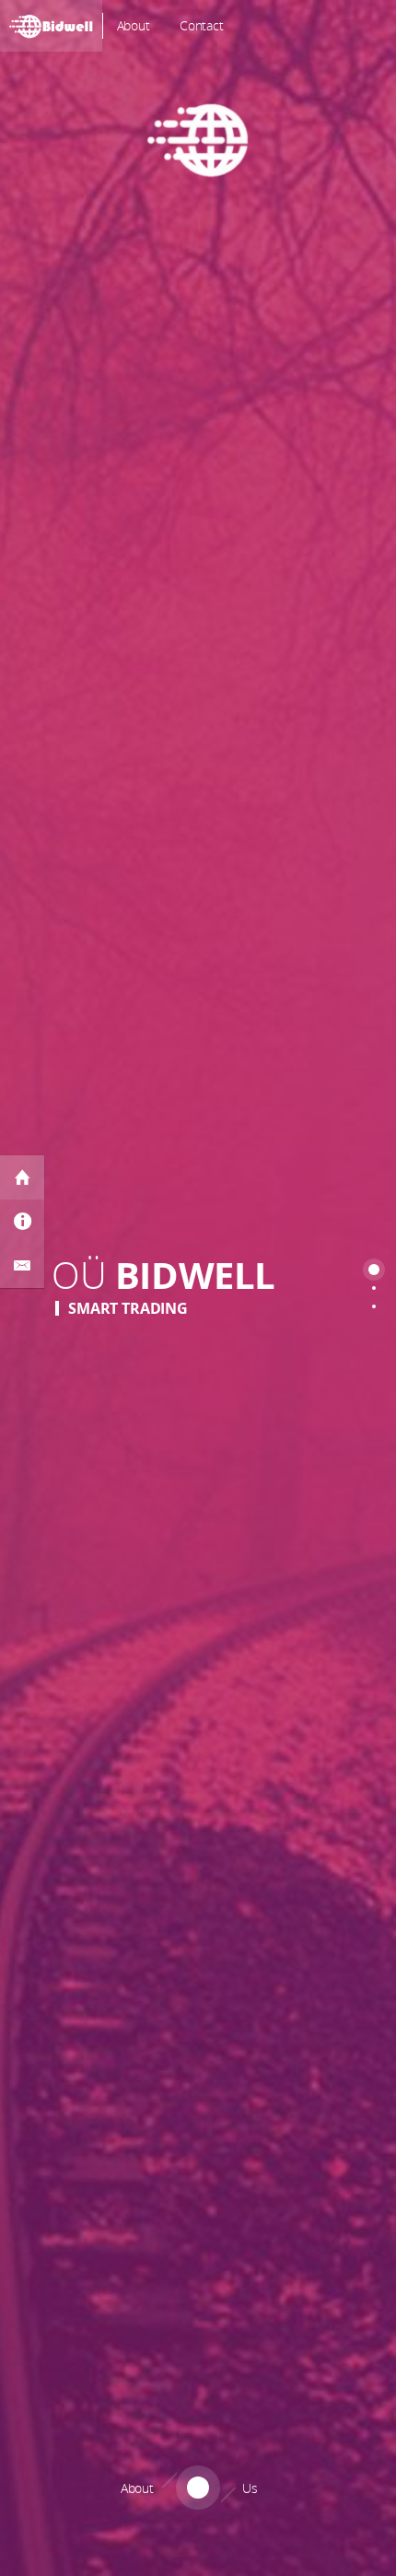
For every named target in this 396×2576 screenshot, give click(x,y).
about (134, 25)
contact (202, 25)
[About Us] (198, 2554)
